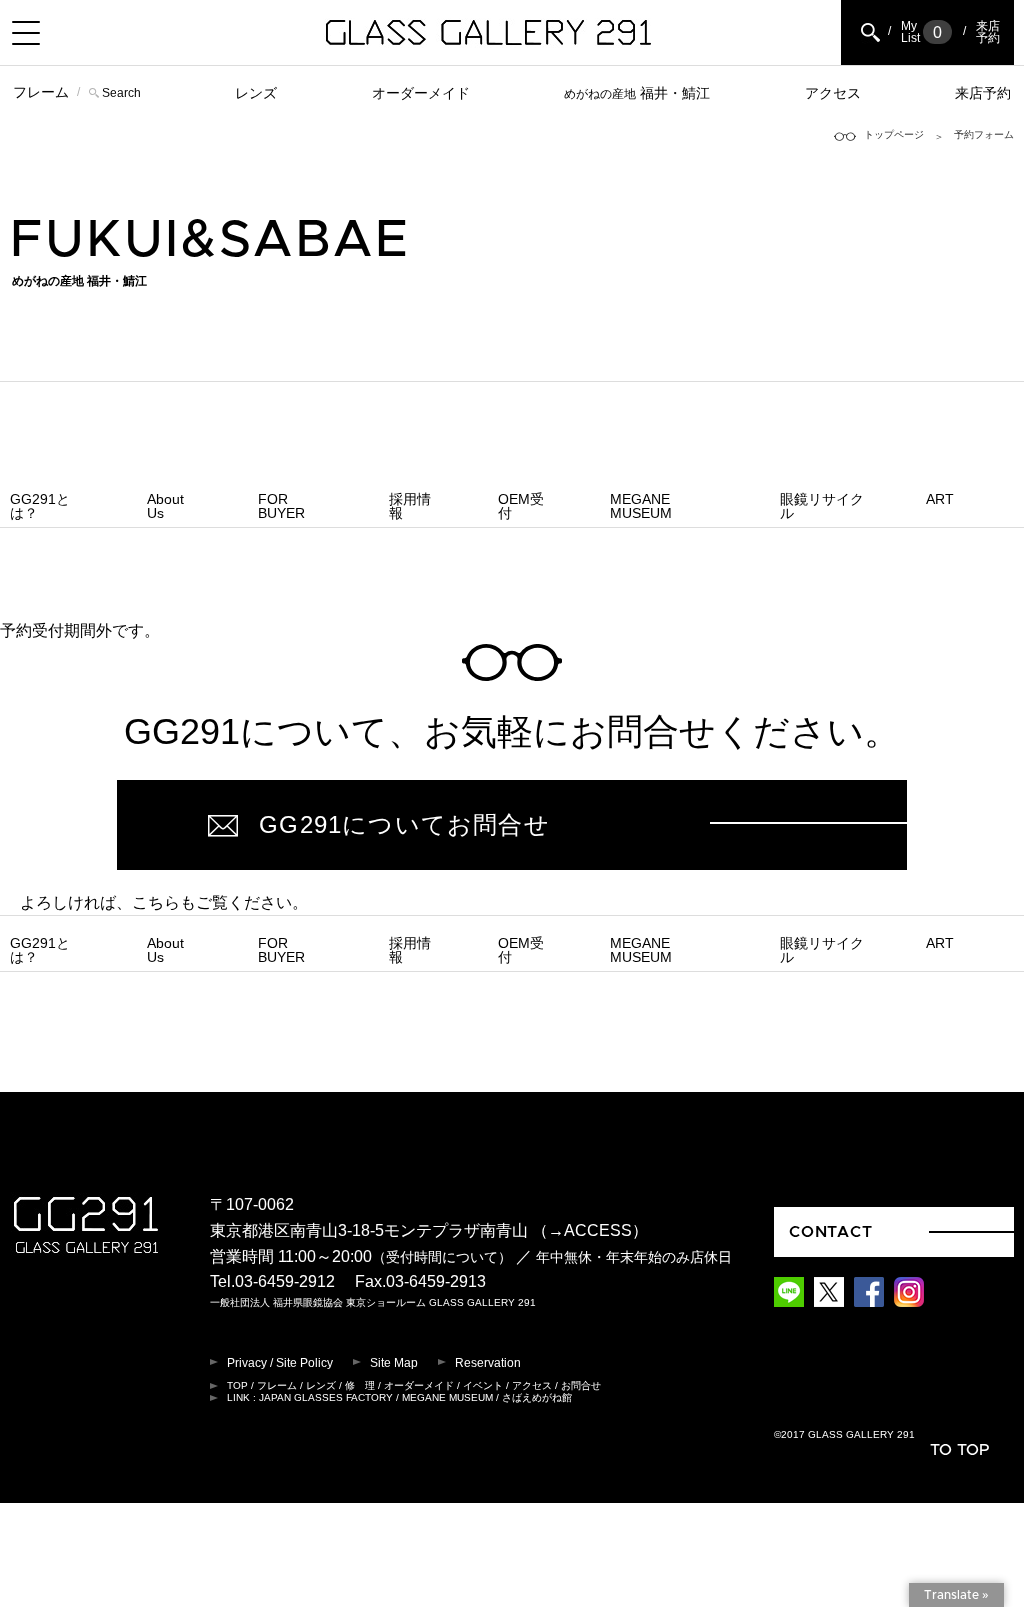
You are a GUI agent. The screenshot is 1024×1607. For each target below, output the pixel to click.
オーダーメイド (421, 93)
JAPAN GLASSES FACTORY (326, 1397)
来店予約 (983, 93)
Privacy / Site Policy (280, 1363)
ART (940, 499)
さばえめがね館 (537, 1397)
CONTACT (831, 1232)
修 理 (360, 1385)
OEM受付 (521, 506)
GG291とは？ (40, 506)
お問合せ (581, 1385)
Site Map (394, 1363)
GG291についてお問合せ (404, 824)
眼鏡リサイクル (822, 506)
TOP (237, 1385)
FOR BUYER (281, 506)
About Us (165, 506)
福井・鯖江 (637, 93)
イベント (483, 1385)
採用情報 (410, 506)
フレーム (41, 92)
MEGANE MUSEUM (641, 506)
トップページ (894, 134)
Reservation (488, 1363)
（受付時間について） (442, 1257)
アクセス (833, 93)
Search (121, 93)
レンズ (256, 93)
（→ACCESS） (590, 1230)
